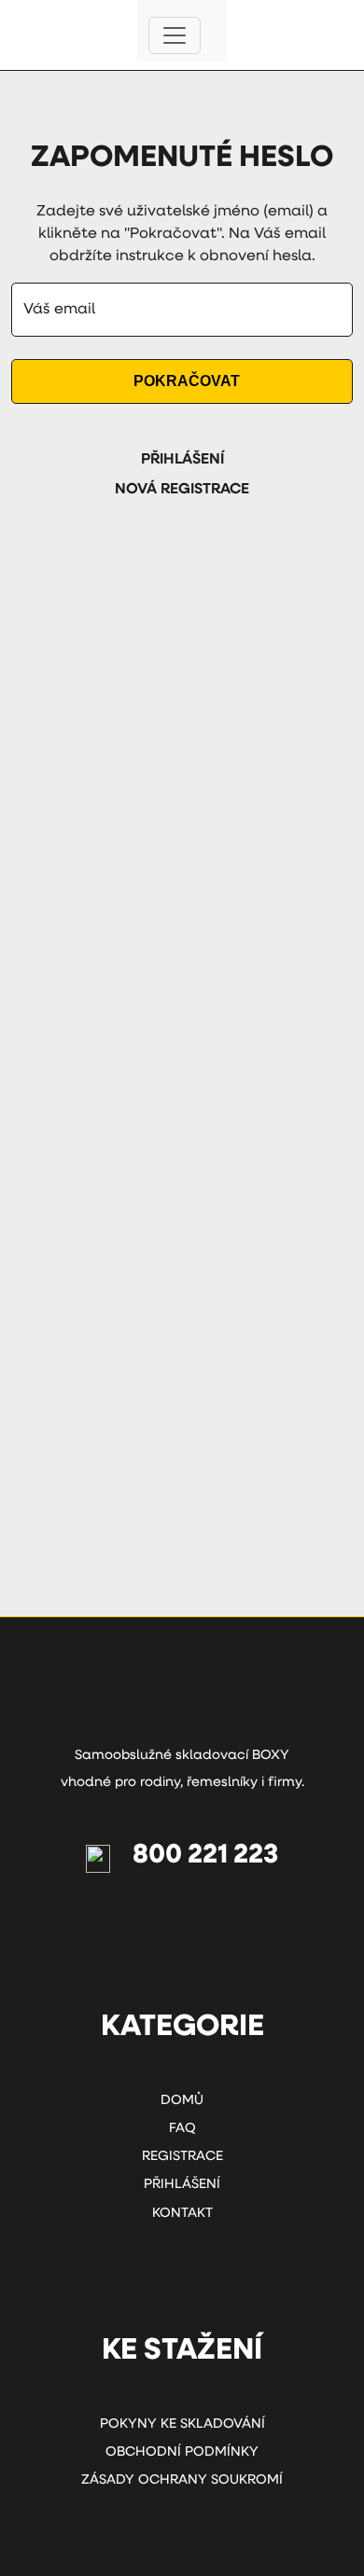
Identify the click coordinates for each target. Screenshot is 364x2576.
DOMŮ (182, 2101)
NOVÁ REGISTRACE (182, 490)
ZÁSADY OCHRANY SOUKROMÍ (182, 2480)
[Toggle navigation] (175, 35)
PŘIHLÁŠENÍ (182, 460)
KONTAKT (182, 2214)
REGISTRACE (182, 2157)
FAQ (182, 2129)
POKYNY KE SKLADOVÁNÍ (182, 2424)
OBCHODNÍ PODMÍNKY (182, 2452)
